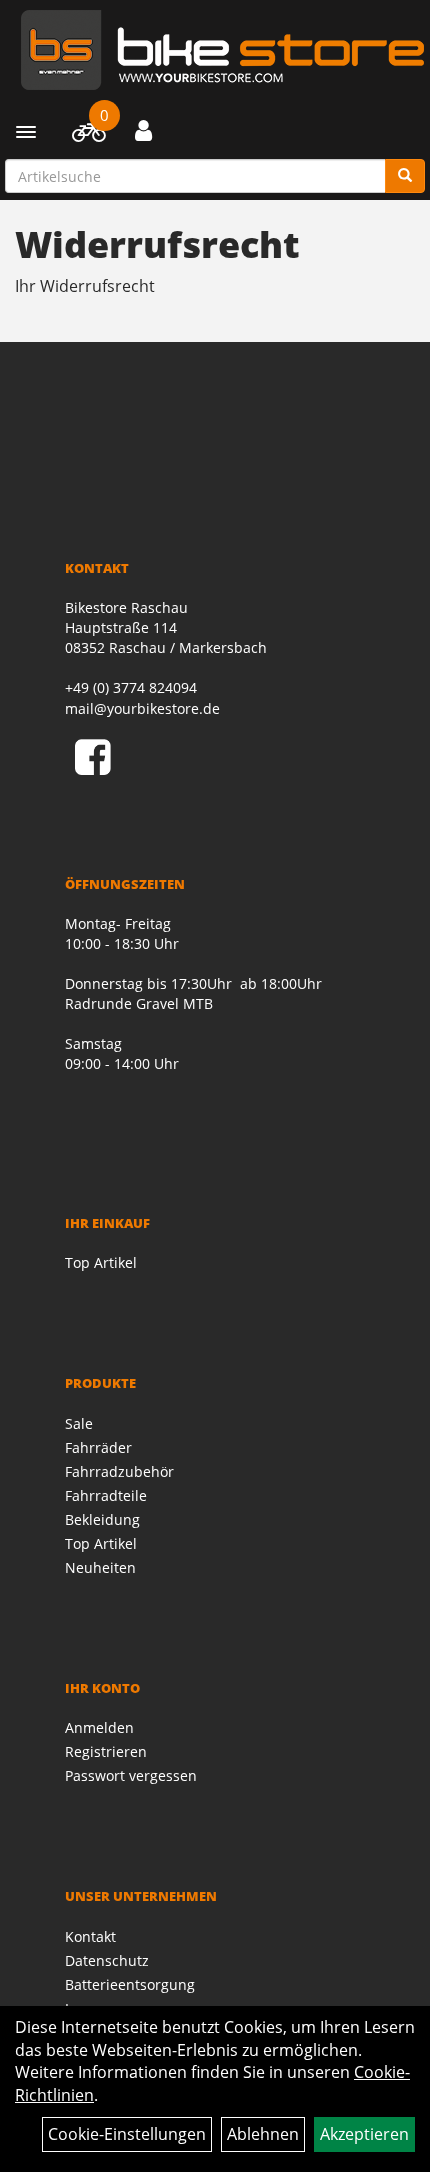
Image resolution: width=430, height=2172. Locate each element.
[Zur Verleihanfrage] (88, 136)
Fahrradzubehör (119, 1471)
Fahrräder (98, 1447)
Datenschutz (107, 1960)
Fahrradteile (106, 1495)
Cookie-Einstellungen (127, 2134)
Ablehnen (263, 2134)
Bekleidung (102, 1519)
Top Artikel (101, 1262)
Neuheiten (100, 1567)
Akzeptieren (364, 2134)
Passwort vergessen (131, 1775)
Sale (79, 1423)
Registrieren (106, 1751)
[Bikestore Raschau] (222, 50)
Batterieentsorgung (130, 1984)
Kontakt (90, 1936)
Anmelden (99, 1727)
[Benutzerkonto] (143, 130)
